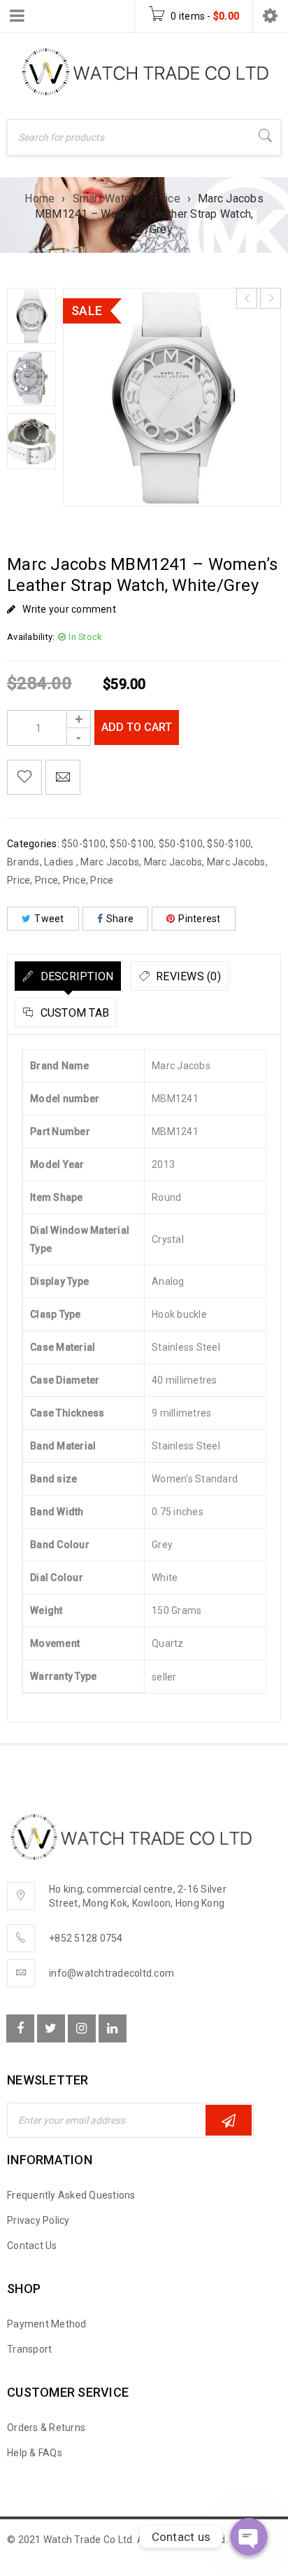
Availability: (31, 637)
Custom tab (73, 1013)
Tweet (49, 919)
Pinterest (199, 919)
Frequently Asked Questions (71, 2195)
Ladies (60, 862)
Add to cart (137, 727)
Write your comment (69, 609)
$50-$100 (84, 844)
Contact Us (32, 2246)
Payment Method (47, 2324)
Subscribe (229, 2120)
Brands (23, 862)
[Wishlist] (24, 777)
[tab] (68, 976)
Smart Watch (105, 199)
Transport (29, 2349)
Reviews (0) (187, 976)
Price (167, 199)
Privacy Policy (38, 2220)
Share (120, 919)
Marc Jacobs (110, 862)
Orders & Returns (46, 2428)
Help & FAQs (35, 2453)
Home (39, 199)
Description (75, 976)
